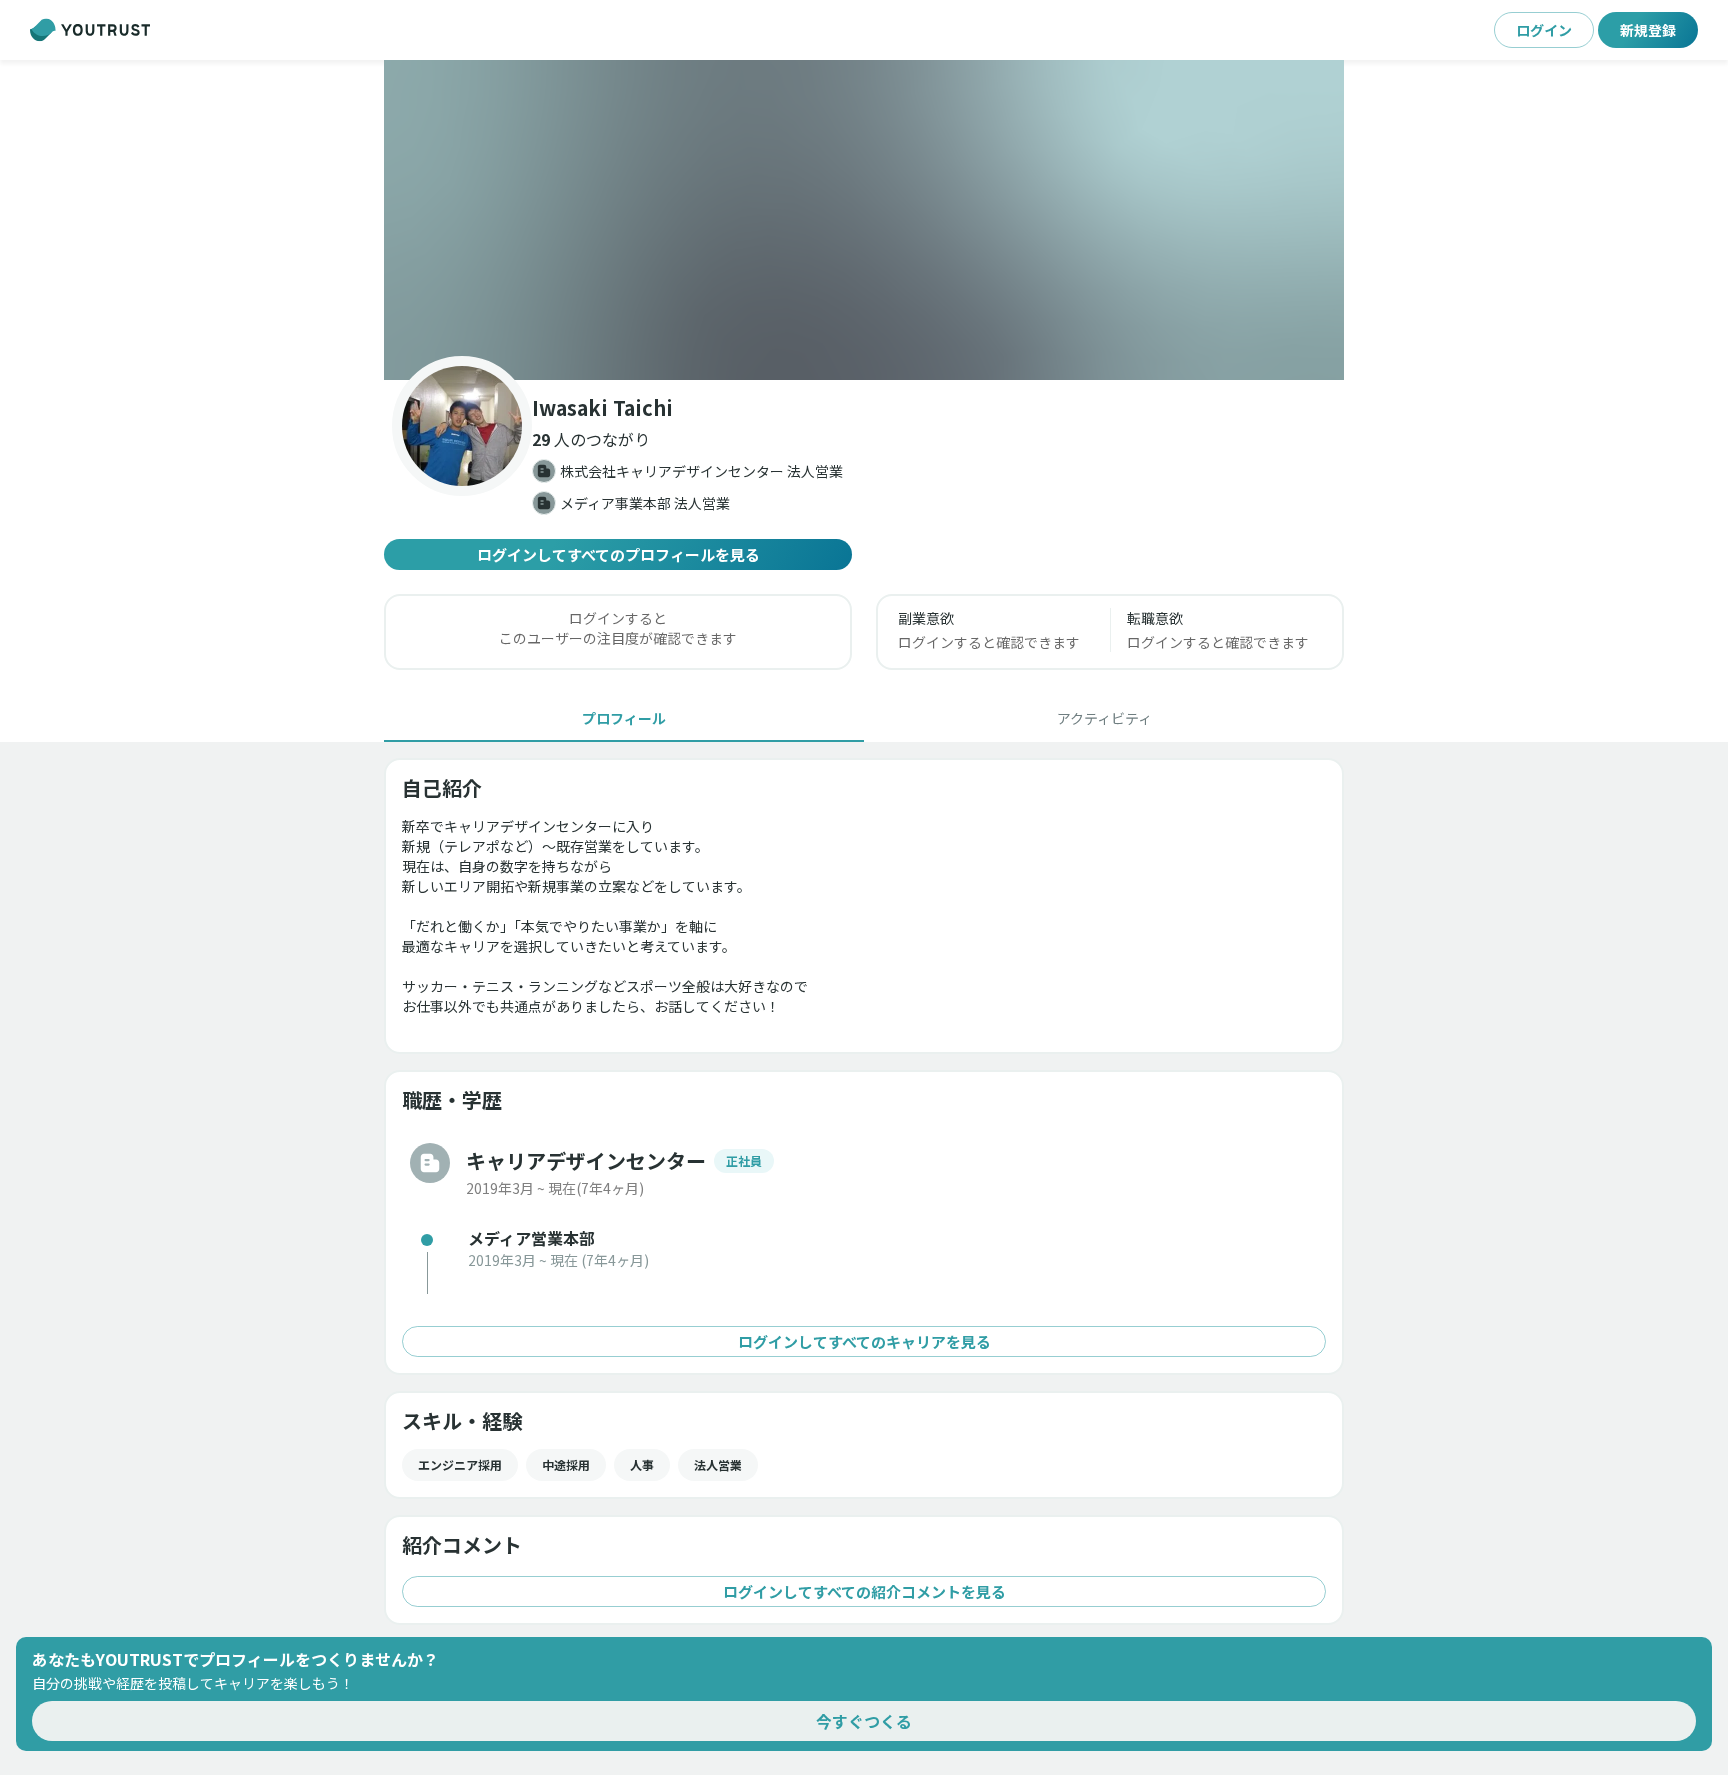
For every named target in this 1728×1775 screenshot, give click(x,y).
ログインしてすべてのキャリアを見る (864, 1341)
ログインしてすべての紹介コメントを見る (864, 1591)
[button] (864, 220)
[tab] (624, 718)
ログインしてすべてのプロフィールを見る (618, 554)
